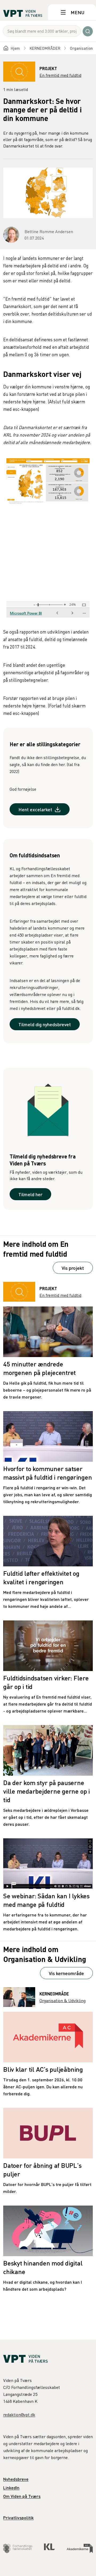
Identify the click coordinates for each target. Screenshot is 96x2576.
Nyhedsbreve (16, 2479)
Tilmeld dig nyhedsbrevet (45, 1024)
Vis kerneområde (66, 1973)
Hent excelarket (35, 809)
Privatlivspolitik (18, 2518)
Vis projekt (73, 1268)
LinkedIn (11, 2488)
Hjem (15, 48)
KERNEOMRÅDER (45, 48)
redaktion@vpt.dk (19, 2415)
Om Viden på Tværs (22, 2496)
